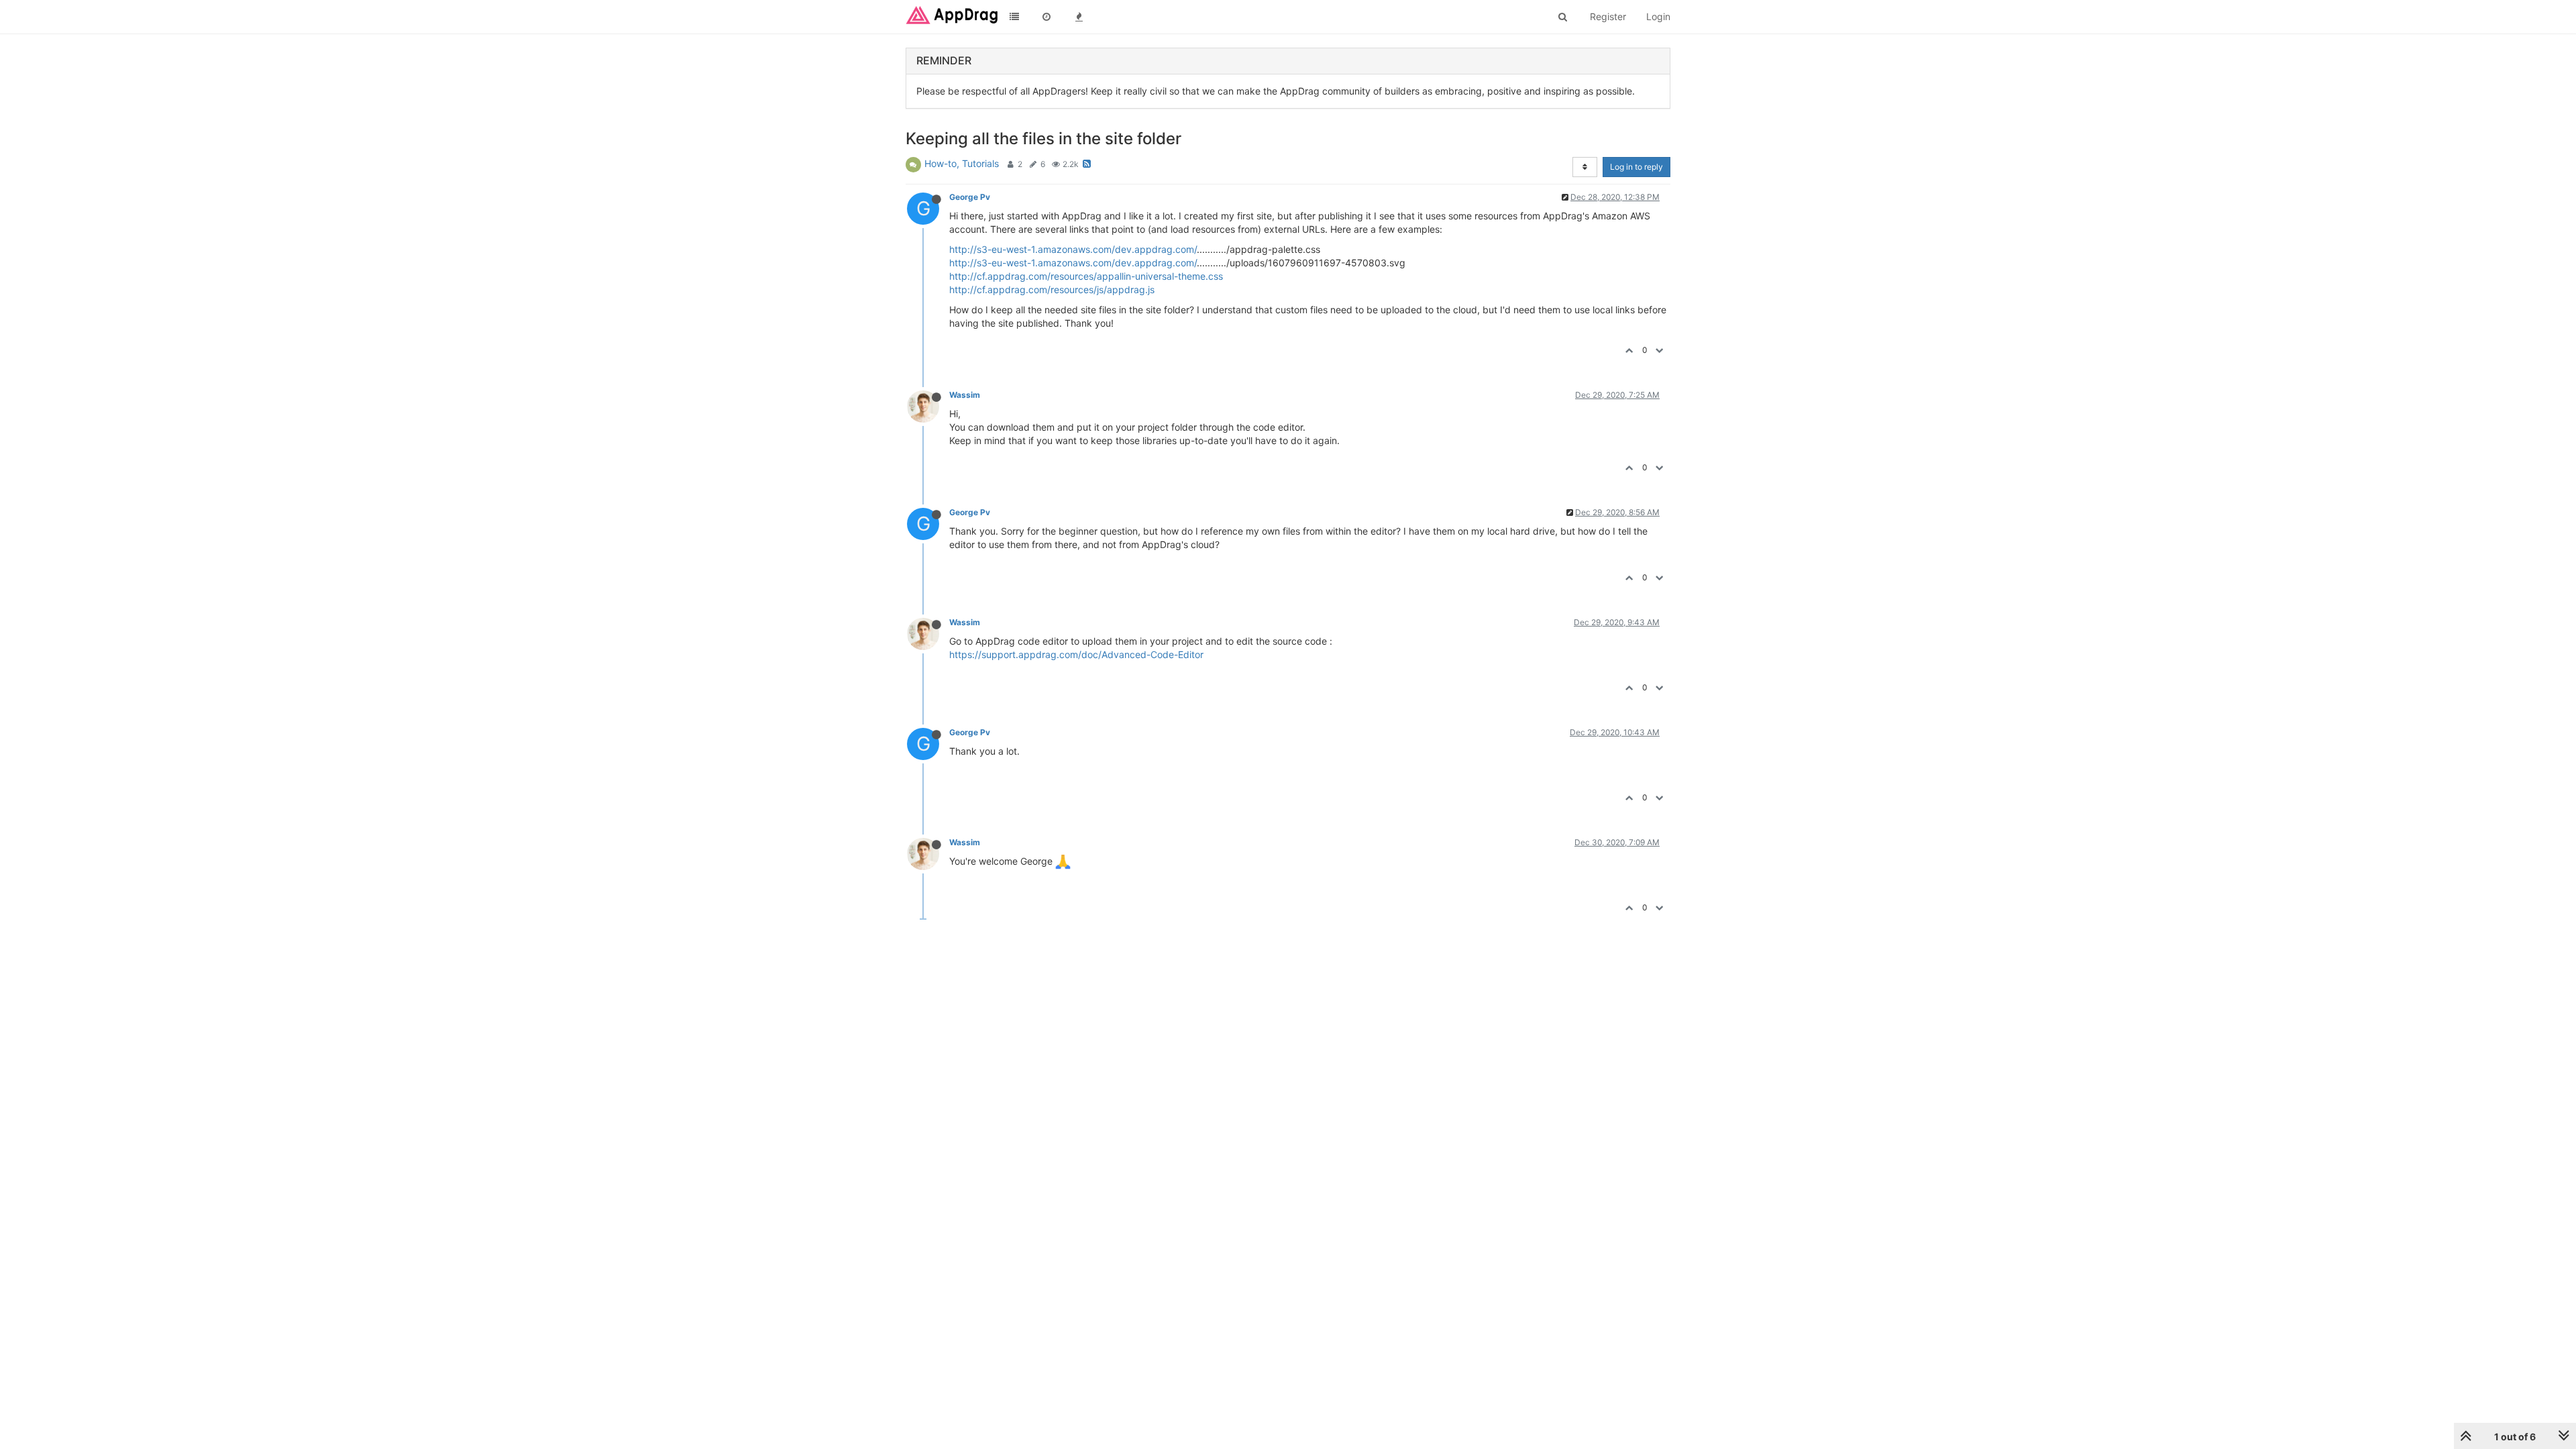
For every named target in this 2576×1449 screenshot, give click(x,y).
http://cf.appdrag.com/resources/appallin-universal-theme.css (1086, 276)
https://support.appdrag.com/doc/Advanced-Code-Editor (1076, 654)
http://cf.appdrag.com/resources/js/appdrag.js (1052, 289)
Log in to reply (1636, 167)
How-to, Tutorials (962, 163)
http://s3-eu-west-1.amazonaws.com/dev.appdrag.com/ (1073, 249)
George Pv (970, 197)
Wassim (965, 395)
